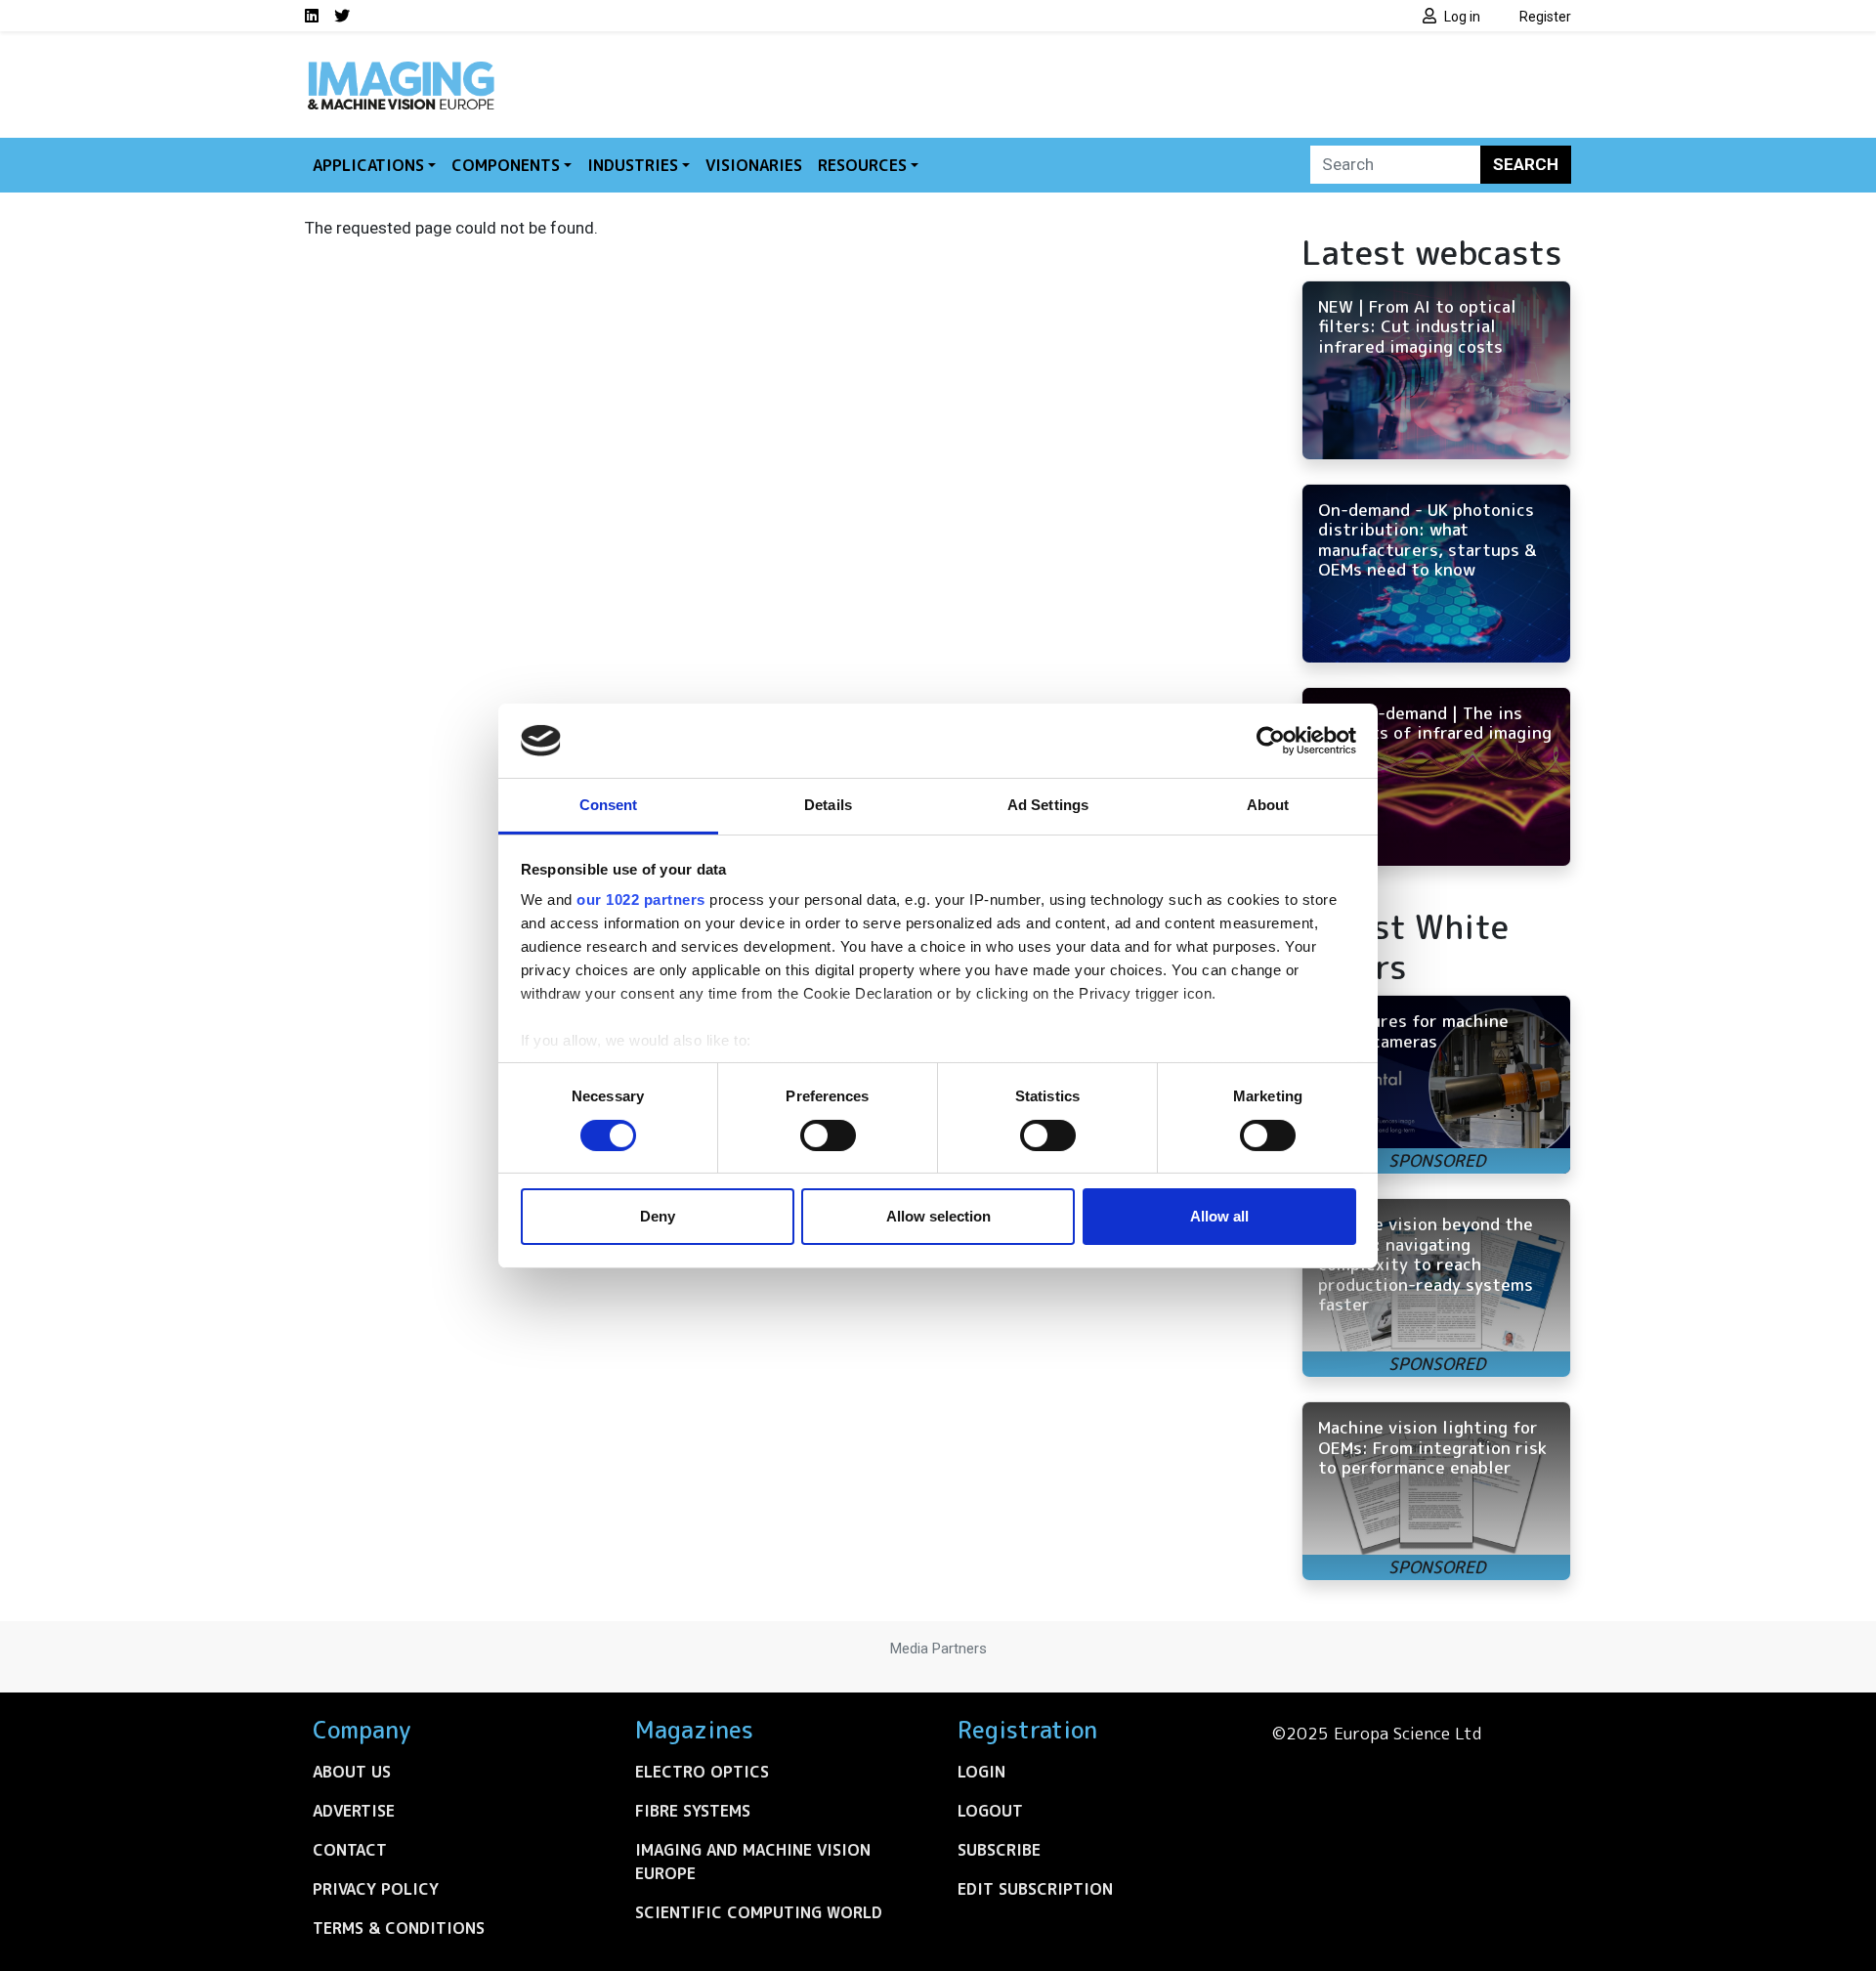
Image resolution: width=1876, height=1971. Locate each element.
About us (352, 1772)
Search (1526, 164)
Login (981, 1772)
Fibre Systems (693, 1811)
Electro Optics (702, 1772)
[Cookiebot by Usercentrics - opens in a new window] (1271, 741)
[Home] (401, 66)
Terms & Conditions (399, 1928)
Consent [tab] (609, 805)
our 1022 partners (641, 900)
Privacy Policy (376, 1889)
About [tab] (1268, 805)
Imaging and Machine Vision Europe (753, 1862)
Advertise (354, 1811)
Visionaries (754, 165)
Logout (990, 1811)
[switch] (828, 1135)
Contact (350, 1850)
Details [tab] (828, 805)
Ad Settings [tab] (1048, 805)
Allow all (1219, 1216)
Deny (658, 1216)
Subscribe (999, 1850)
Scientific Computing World (759, 1912)
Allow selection (938, 1216)
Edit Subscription (1035, 1889)
